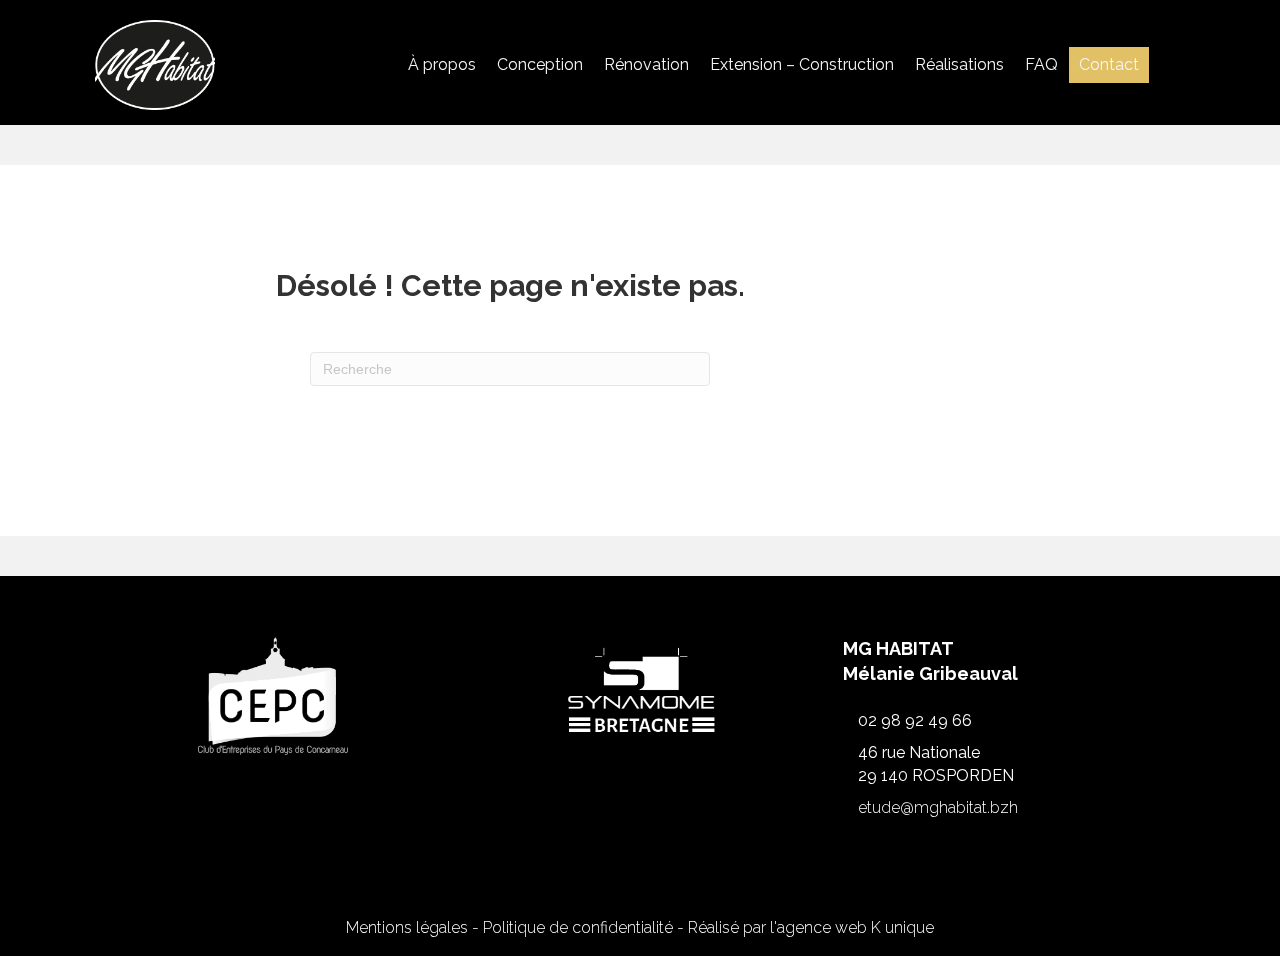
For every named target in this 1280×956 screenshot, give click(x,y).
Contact (1109, 64)
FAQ (1041, 64)
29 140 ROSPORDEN (936, 775)
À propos (442, 64)
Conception (540, 64)
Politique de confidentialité (578, 927)
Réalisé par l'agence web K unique (811, 927)
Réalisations (959, 64)
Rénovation (646, 64)
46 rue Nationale (919, 752)
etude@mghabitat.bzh (938, 807)
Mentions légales (407, 927)
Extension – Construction (802, 64)
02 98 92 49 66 (915, 720)
